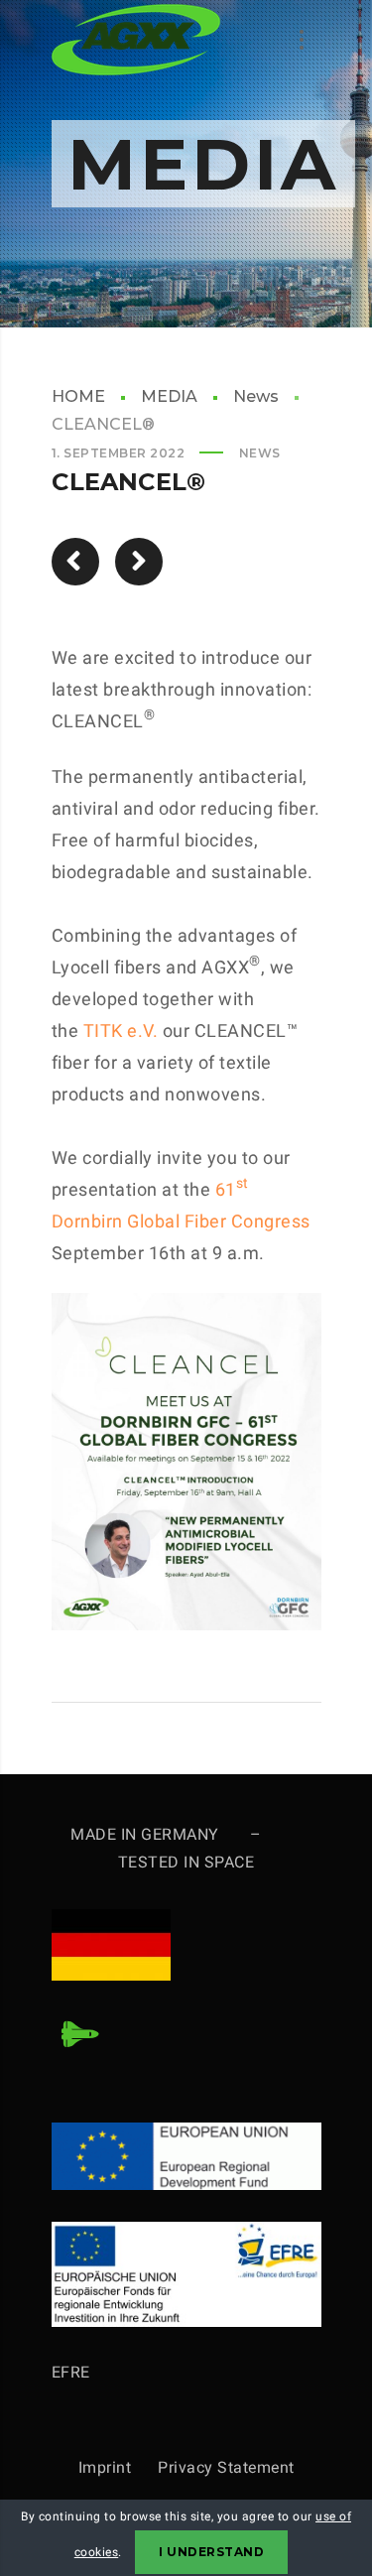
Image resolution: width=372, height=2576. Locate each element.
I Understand (211, 2552)
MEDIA (169, 396)
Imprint (119, 2467)
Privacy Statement (226, 2467)
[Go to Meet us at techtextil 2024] (75, 562)
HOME (78, 396)
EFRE (71, 2372)
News (256, 396)
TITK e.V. (121, 1030)
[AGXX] (136, 40)
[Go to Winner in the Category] (139, 562)
